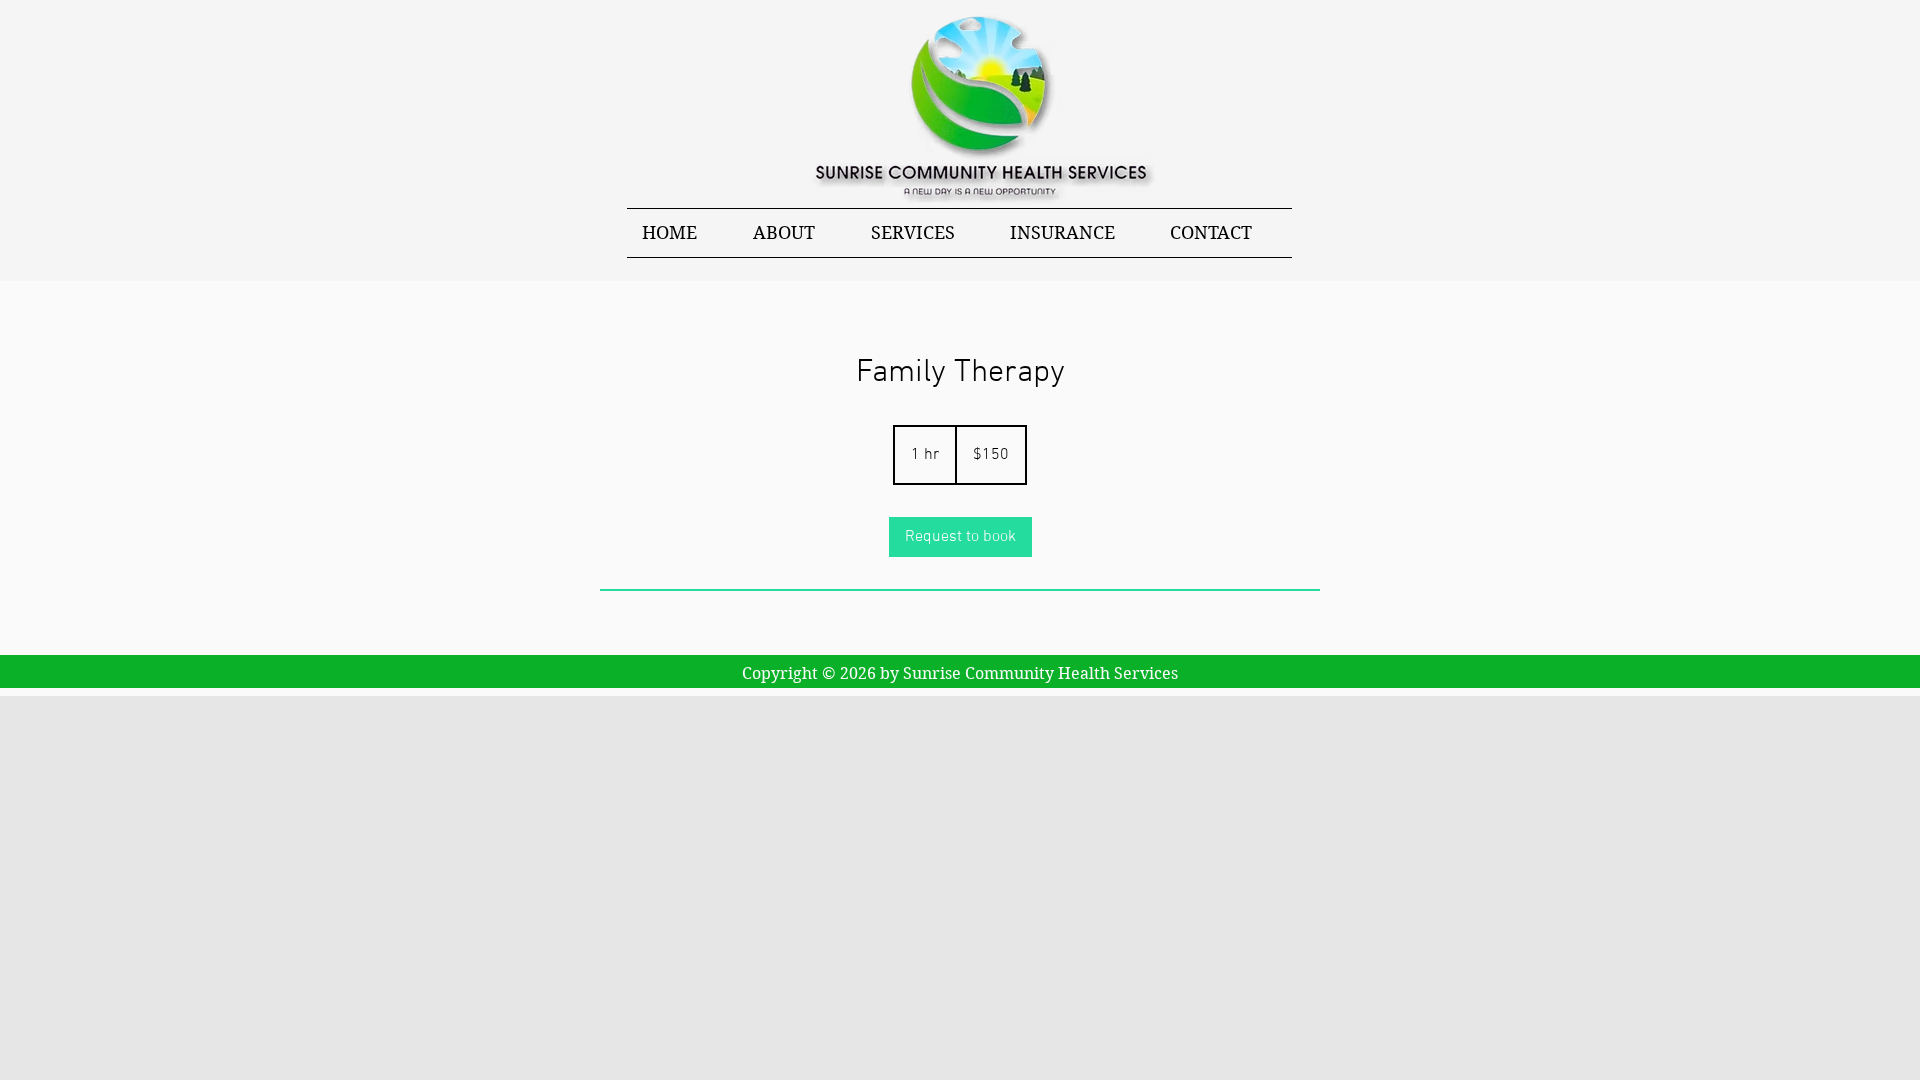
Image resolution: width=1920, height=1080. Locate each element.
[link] (960, 537)
